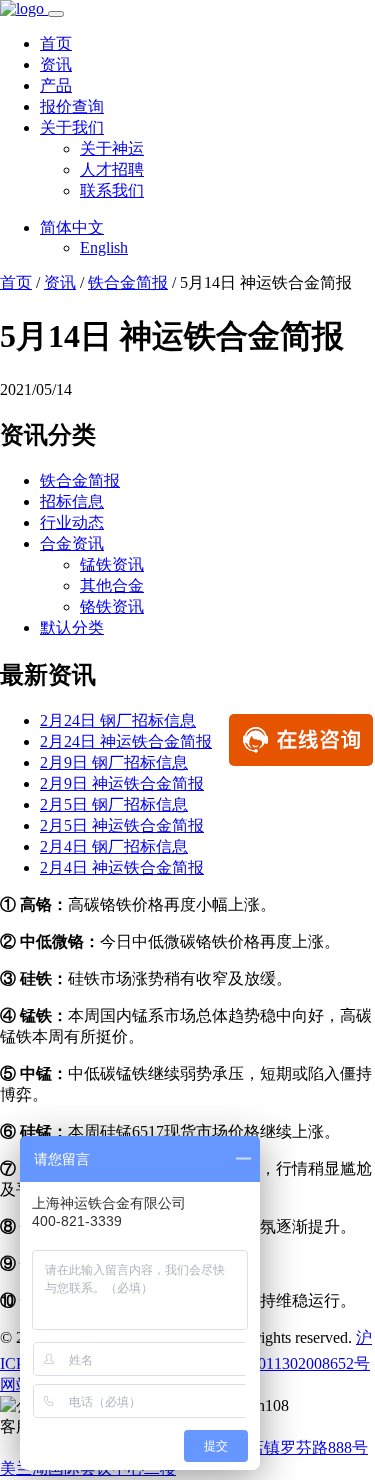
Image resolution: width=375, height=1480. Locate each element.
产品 (56, 85)
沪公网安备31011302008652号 (266, 1363)
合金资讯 (72, 543)
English (104, 247)
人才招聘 (112, 169)
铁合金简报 (128, 282)
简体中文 (72, 227)
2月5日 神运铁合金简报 (122, 825)
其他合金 (112, 585)
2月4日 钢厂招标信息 (114, 846)
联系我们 (112, 190)
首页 (56, 43)
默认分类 (72, 627)
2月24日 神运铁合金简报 (126, 741)
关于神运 (112, 148)
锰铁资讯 (112, 564)
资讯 (56, 64)
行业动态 (72, 522)
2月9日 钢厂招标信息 (114, 762)
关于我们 (72, 127)
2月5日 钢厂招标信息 (114, 804)
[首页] (24, 8)
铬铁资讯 (112, 606)
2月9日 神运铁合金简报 (122, 783)
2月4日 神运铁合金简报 (122, 867)
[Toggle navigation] (56, 14)
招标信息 (72, 501)
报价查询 (72, 106)
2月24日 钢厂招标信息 (118, 720)
